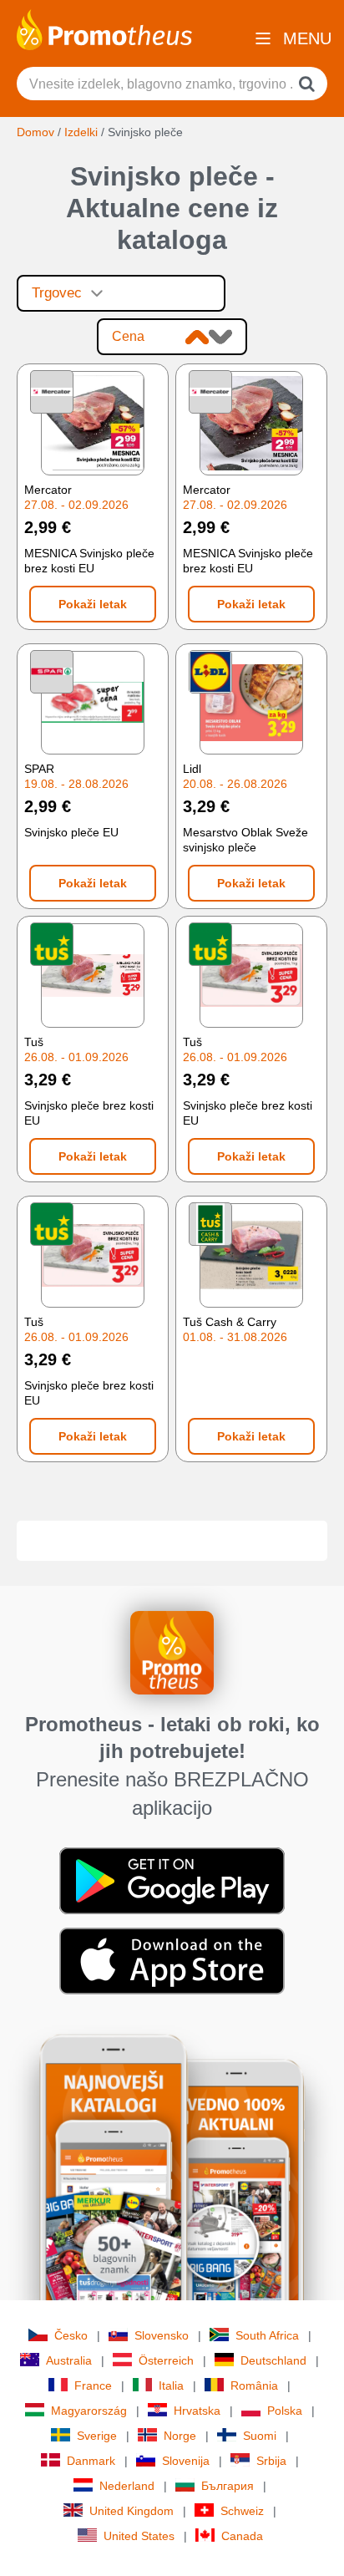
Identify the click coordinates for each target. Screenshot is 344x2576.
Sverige (97, 2436)
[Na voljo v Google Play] (172, 1879)
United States (139, 2536)
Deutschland (273, 2360)
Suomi (260, 2436)
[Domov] (104, 28)
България (228, 2486)
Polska (285, 2411)
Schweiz (242, 2511)
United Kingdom (132, 2511)
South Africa (267, 2335)
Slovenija (186, 2461)
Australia (69, 2360)
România (254, 2385)
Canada (242, 2536)
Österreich (166, 2360)
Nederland (127, 2486)
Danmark (91, 2461)
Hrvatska (197, 2411)
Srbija (271, 2461)
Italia (171, 2385)
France (93, 2385)
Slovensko (162, 2335)
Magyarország (89, 2411)
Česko (71, 2335)
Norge (180, 2436)
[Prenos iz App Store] (172, 1959)
